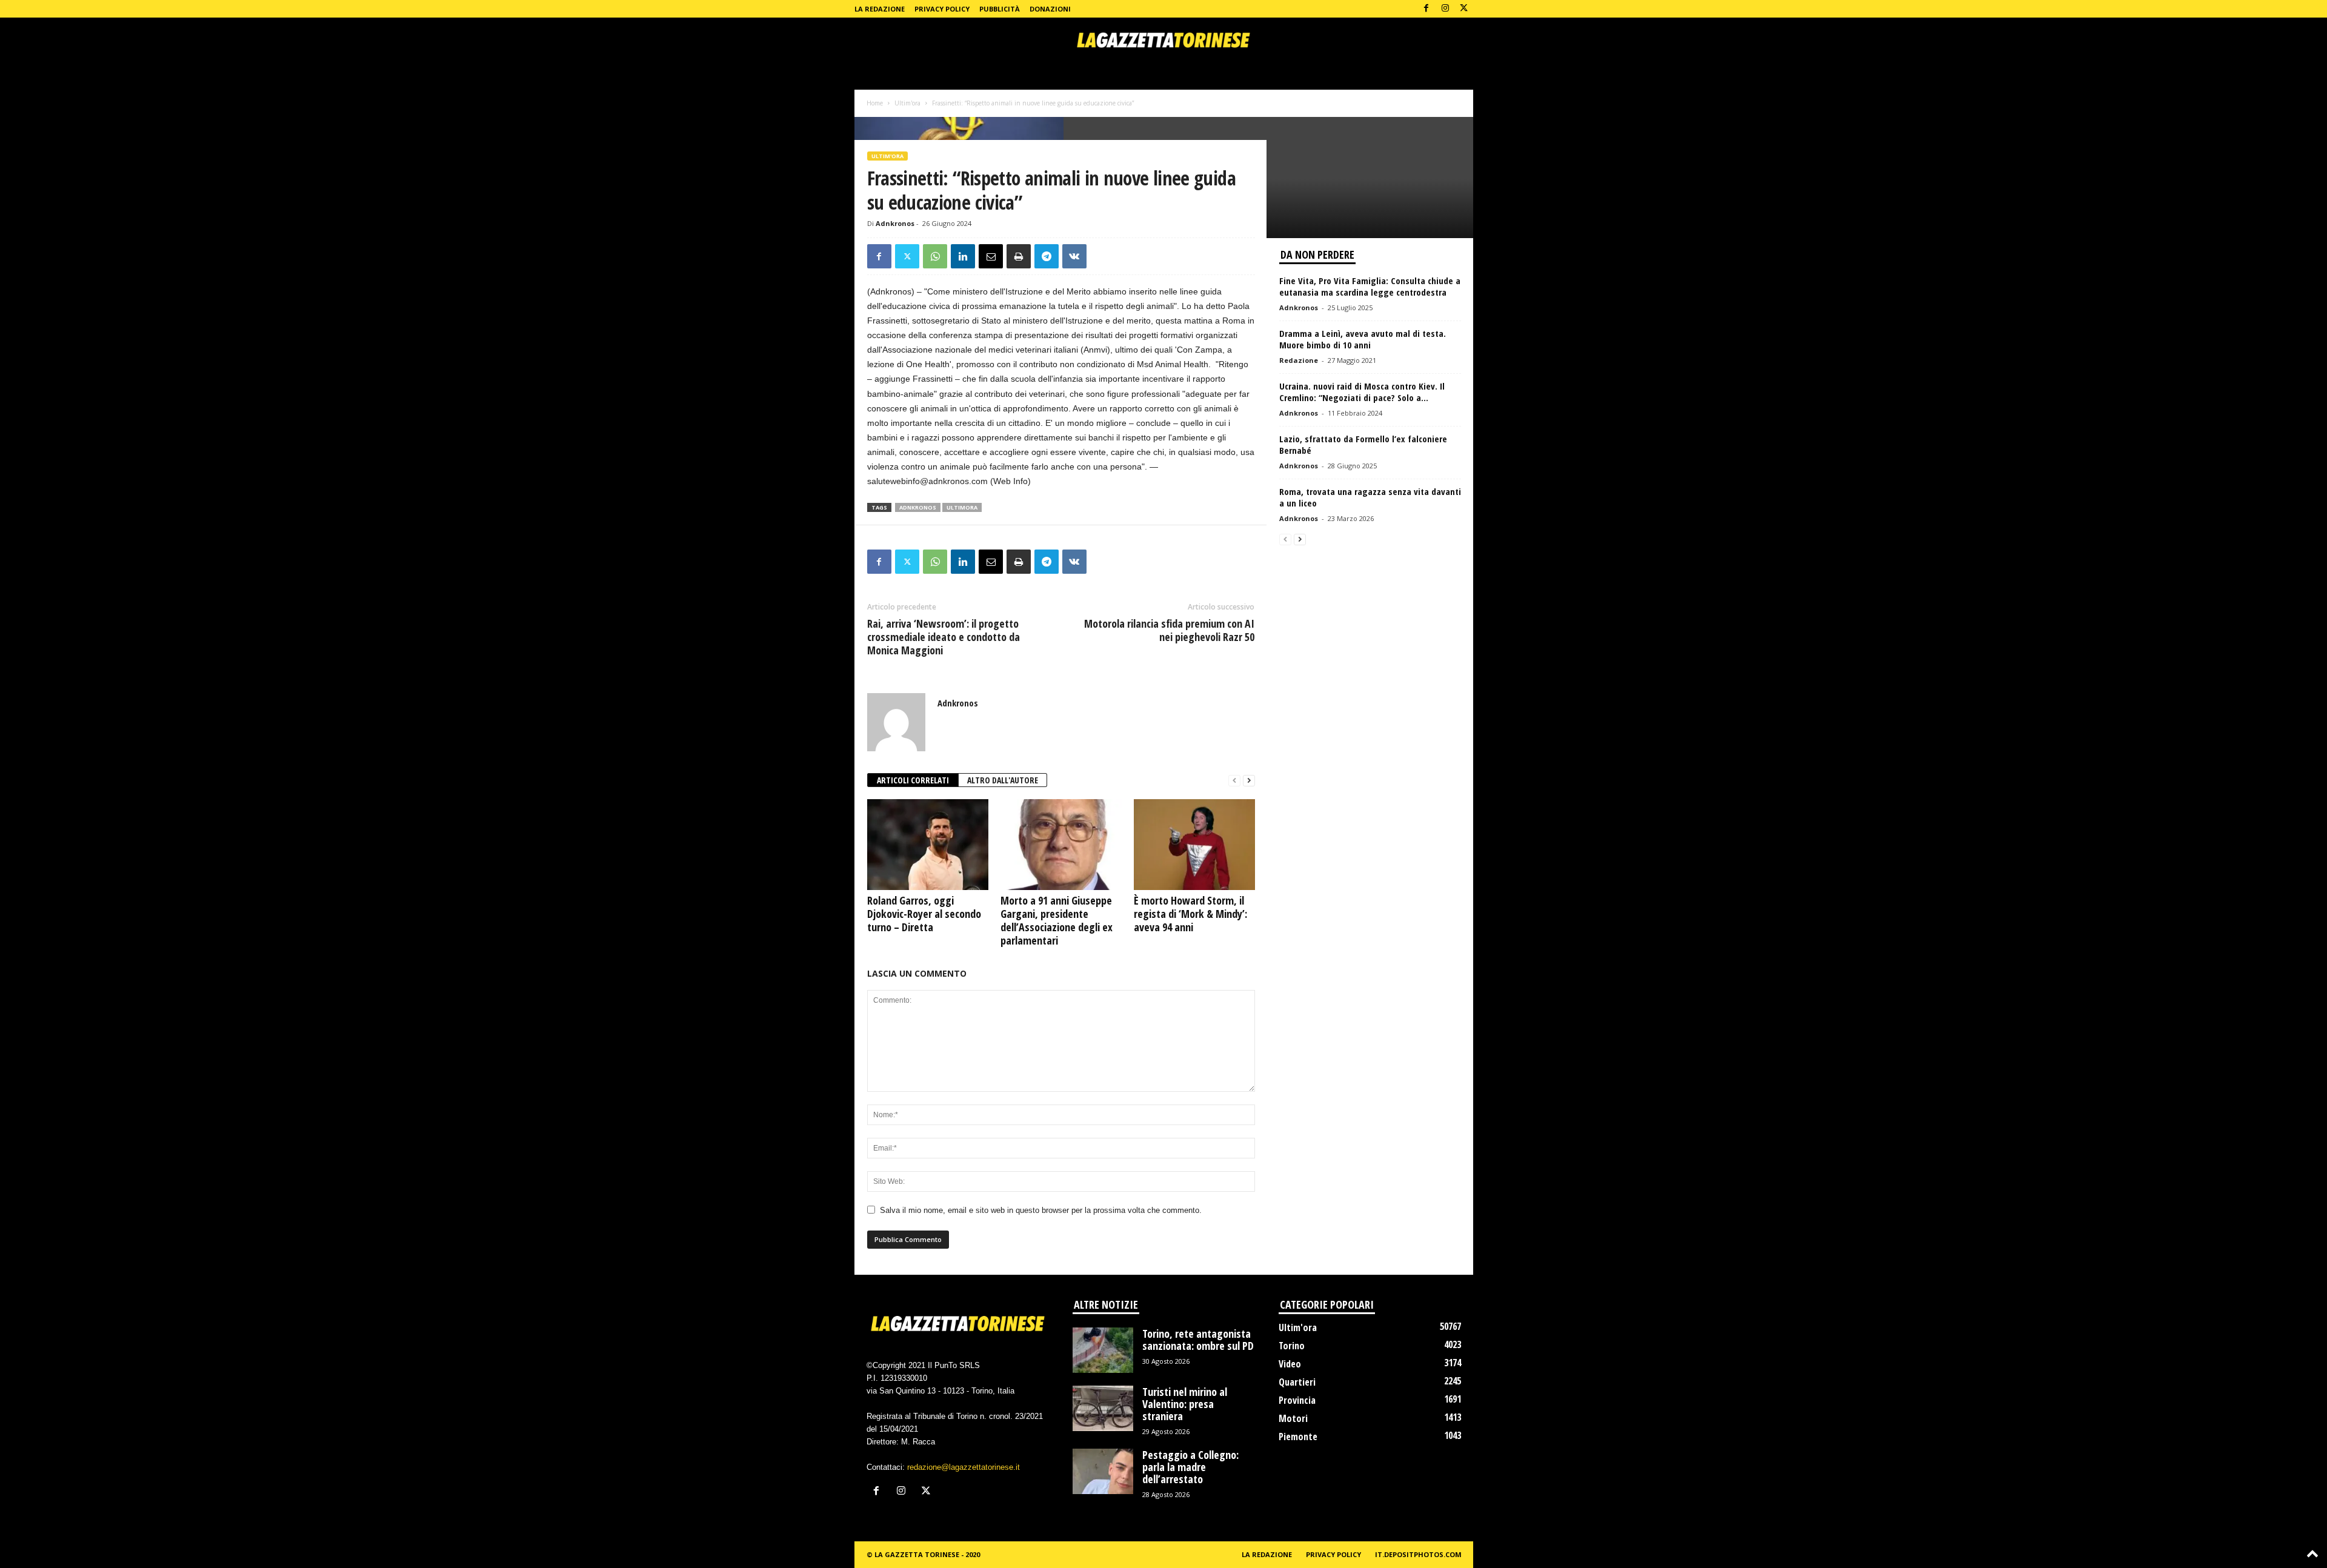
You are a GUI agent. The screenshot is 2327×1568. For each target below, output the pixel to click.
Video (1290, 1364)
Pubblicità (1000, 9)
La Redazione (880, 9)
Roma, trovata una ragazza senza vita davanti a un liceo (1370, 497)
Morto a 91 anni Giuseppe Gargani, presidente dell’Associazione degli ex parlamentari (1057, 920)
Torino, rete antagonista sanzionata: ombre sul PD (1198, 1340)
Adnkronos (895, 223)
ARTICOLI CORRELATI (913, 780)
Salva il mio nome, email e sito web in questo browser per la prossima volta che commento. (1041, 1210)
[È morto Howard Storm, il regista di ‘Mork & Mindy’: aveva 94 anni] (1194, 845)
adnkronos (918, 507)
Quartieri (1297, 1382)
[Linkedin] (963, 256)
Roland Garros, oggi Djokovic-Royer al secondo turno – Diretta (924, 914)
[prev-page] (1234, 781)
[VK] (1074, 256)
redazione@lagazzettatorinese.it (964, 1467)
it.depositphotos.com (1418, 1554)
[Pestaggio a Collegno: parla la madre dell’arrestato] (1103, 1471)
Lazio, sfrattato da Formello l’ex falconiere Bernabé (1363, 444)
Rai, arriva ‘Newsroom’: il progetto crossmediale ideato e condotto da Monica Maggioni (944, 637)
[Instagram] (1445, 9)
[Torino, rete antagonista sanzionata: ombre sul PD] (1103, 1350)
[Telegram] (1047, 256)
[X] (1464, 9)
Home (875, 103)
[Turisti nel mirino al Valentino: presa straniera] (1103, 1408)
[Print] (1019, 256)
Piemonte (1298, 1437)
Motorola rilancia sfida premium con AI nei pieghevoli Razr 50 (1169, 630)
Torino (1292, 1346)
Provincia (1297, 1400)
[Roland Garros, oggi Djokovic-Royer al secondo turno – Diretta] (928, 845)
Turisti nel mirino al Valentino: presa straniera (1185, 1404)
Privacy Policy (942, 9)
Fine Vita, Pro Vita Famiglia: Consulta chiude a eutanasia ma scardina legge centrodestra (1370, 286)
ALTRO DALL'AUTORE (1003, 780)
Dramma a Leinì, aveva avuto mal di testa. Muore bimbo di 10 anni (1363, 339)
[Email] (991, 256)
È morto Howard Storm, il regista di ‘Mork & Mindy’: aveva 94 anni (1190, 914)
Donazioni (1050, 9)
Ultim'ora (907, 103)
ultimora (962, 507)
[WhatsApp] (935, 256)
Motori (1293, 1418)
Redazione (1299, 360)
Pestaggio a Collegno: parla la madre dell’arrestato (1190, 1467)
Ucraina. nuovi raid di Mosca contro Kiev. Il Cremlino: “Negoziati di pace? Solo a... (1362, 392)
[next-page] (1249, 781)
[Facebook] (1426, 9)
